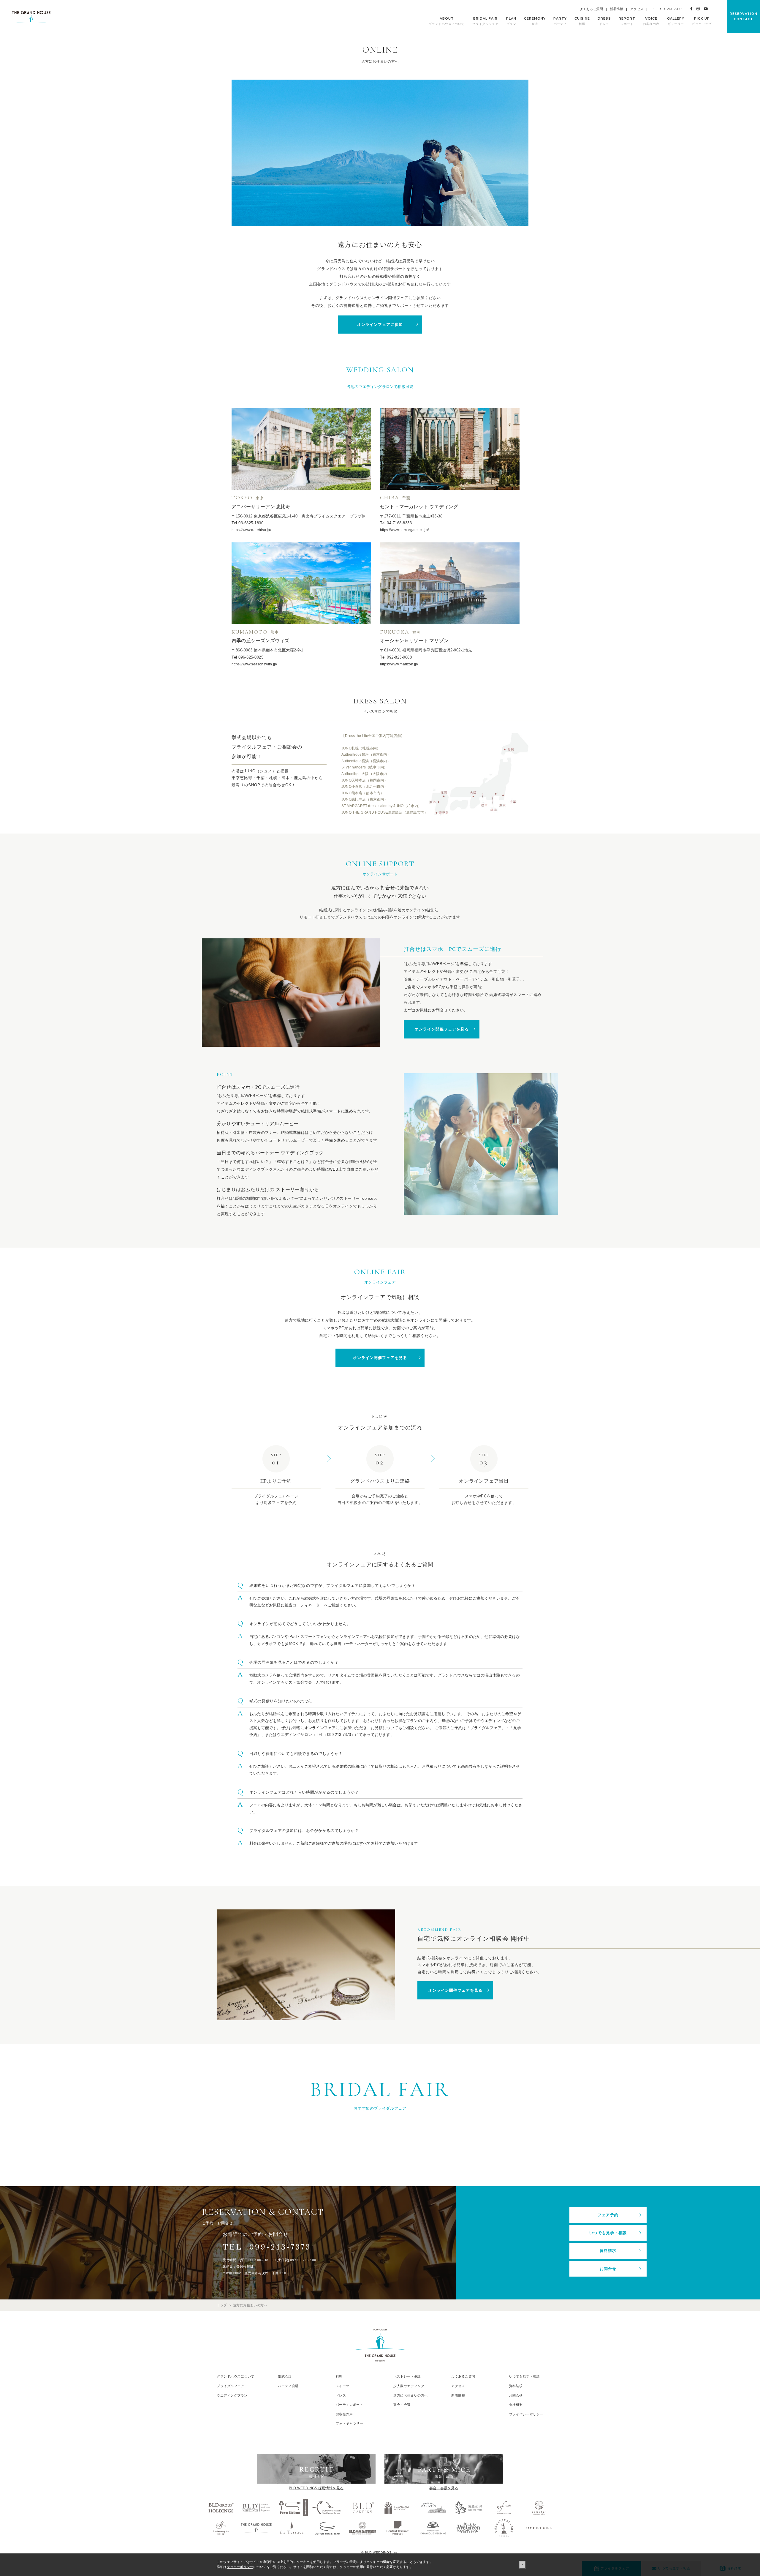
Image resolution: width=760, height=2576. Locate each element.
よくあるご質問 (591, 9)
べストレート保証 (407, 2376)
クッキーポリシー (240, 2567)
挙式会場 (285, 2376)
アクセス (637, 9)
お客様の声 (344, 2414)
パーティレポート (349, 2405)
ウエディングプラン (232, 2395)
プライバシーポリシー (526, 2414)
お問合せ (608, 2269)
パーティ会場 (288, 2386)
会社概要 (516, 2405)
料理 (339, 2376)
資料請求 (608, 2251)
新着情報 (616, 9)
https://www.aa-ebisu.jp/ (251, 530)
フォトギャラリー (349, 2423)
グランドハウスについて (236, 2376)
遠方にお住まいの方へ (411, 2395)
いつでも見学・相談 (608, 2233)
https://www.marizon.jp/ (399, 664)
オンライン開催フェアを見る (442, 1029)
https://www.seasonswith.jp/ (254, 664)
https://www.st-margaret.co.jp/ (404, 530)
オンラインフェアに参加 (380, 325)
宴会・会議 (402, 2405)
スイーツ (343, 2386)
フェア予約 (608, 2215)
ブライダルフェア (230, 2386)
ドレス (341, 2395)
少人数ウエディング (409, 2386)
